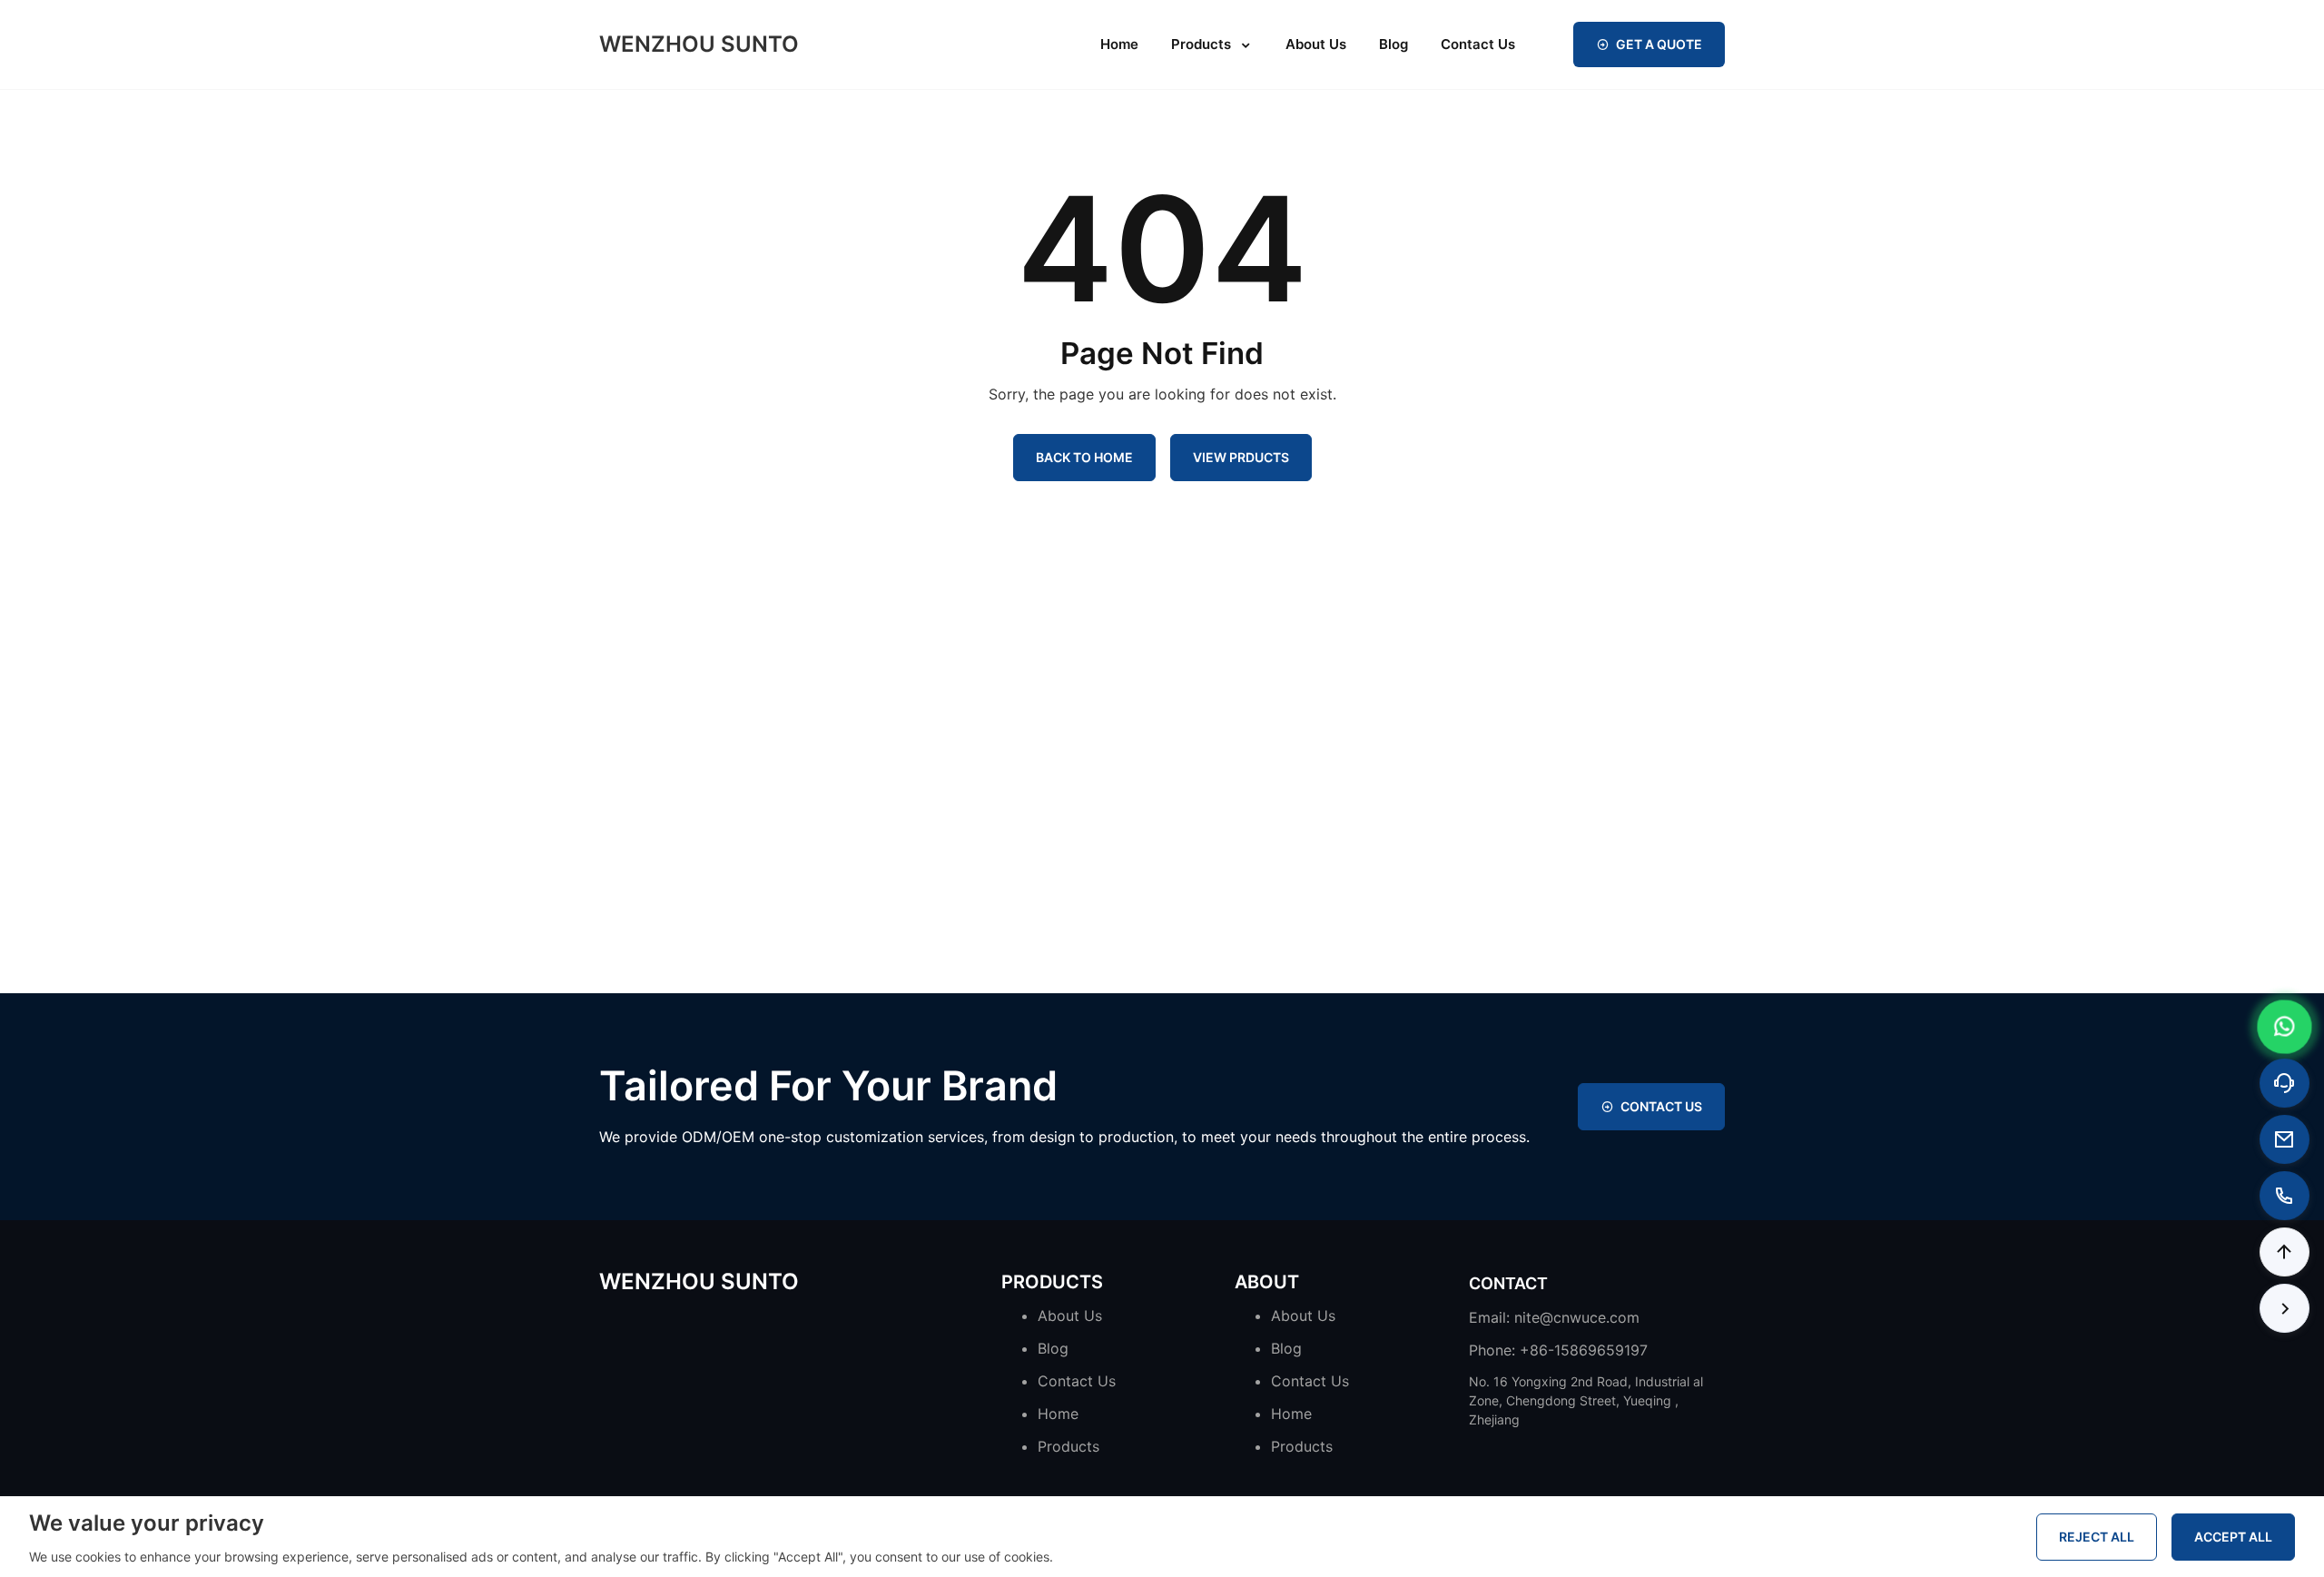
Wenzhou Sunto (699, 44)
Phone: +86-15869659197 (1558, 1350)
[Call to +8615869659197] (2285, 1196)
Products (1201, 44)
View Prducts (1241, 457)
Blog (1393, 44)
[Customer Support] (2285, 1083)
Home (1119, 44)
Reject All (2097, 1537)
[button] (2285, 1252)
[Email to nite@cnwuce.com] (2285, 1139)
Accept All (2233, 1537)
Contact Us (1478, 44)
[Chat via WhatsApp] (2285, 1027)
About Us (1316, 44)
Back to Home (1084, 457)
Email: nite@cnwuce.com (1554, 1317)
